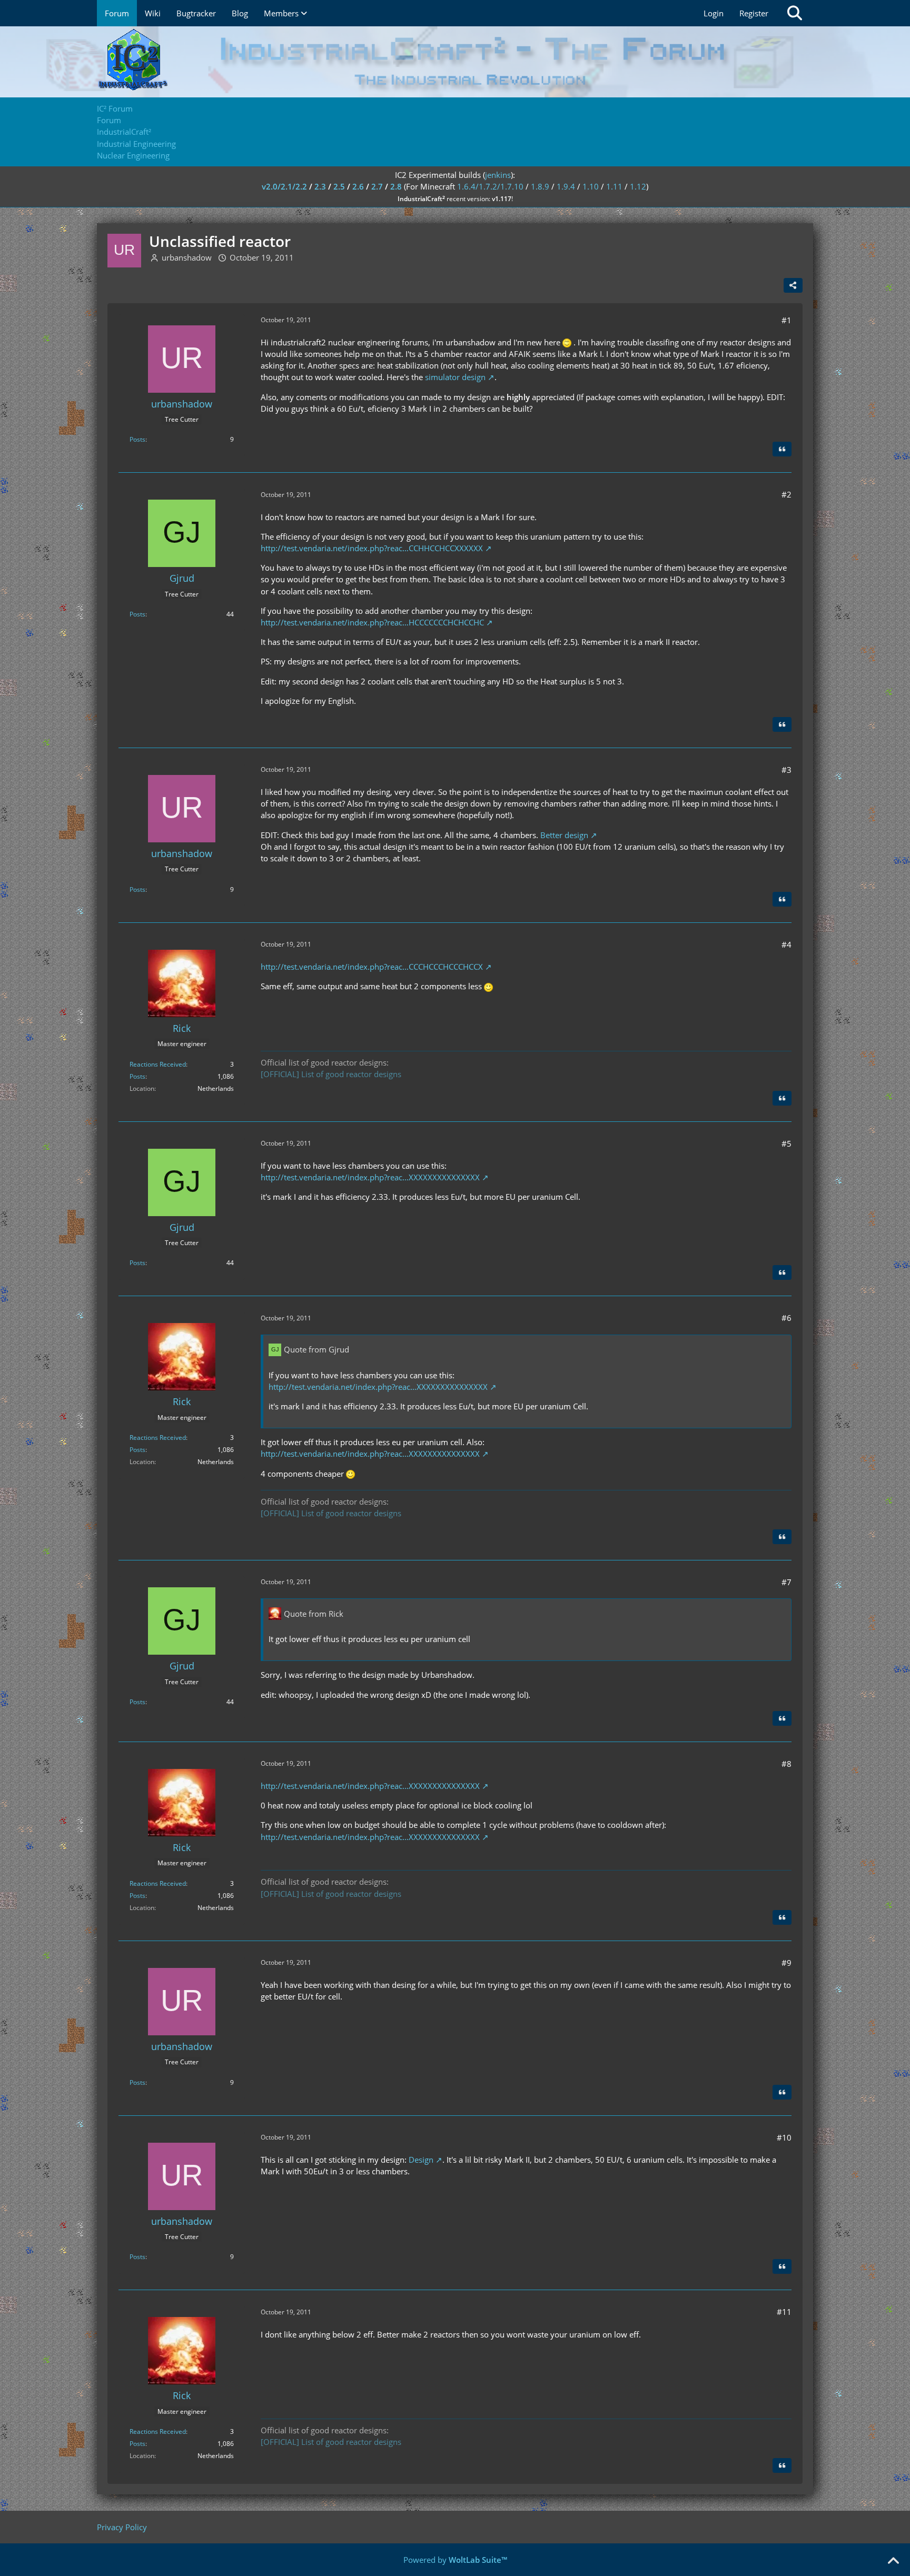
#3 (787, 770)
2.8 (396, 186)
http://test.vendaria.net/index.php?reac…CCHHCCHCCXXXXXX (372, 548)
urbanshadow (187, 257)
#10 (784, 2137)
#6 (787, 1318)
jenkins (498, 175)
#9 (787, 1963)
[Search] (795, 13)
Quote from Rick (314, 1614)
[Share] (793, 285)
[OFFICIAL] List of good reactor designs (331, 1074)
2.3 (320, 186)
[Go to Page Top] (893, 2561)
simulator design (455, 377)
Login (714, 13)
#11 (784, 2312)
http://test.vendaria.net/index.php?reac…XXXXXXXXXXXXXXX (370, 1177)
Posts (137, 439)
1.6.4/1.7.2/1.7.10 (490, 186)
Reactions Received (158, 1064)
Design (421, 2160)
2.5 (339, 186)
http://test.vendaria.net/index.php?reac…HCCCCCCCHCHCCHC (372, 622)
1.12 (638, 186)
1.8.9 (540, 186)
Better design (564, 835)
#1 (787, 320)
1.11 (614, 186)
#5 (787, 1143)
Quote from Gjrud (316, 1349)
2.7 (377, 186)
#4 (787, 944)
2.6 (358, 186)
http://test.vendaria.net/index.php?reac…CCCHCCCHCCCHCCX (372, 967)
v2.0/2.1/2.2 (284, 186)
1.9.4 (566, 186)
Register (754, 13)
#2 (787, 494)
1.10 (591, 186)
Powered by (455, 2560)
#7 (787, 1582)
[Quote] (782, 449)
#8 (787, 1764)
